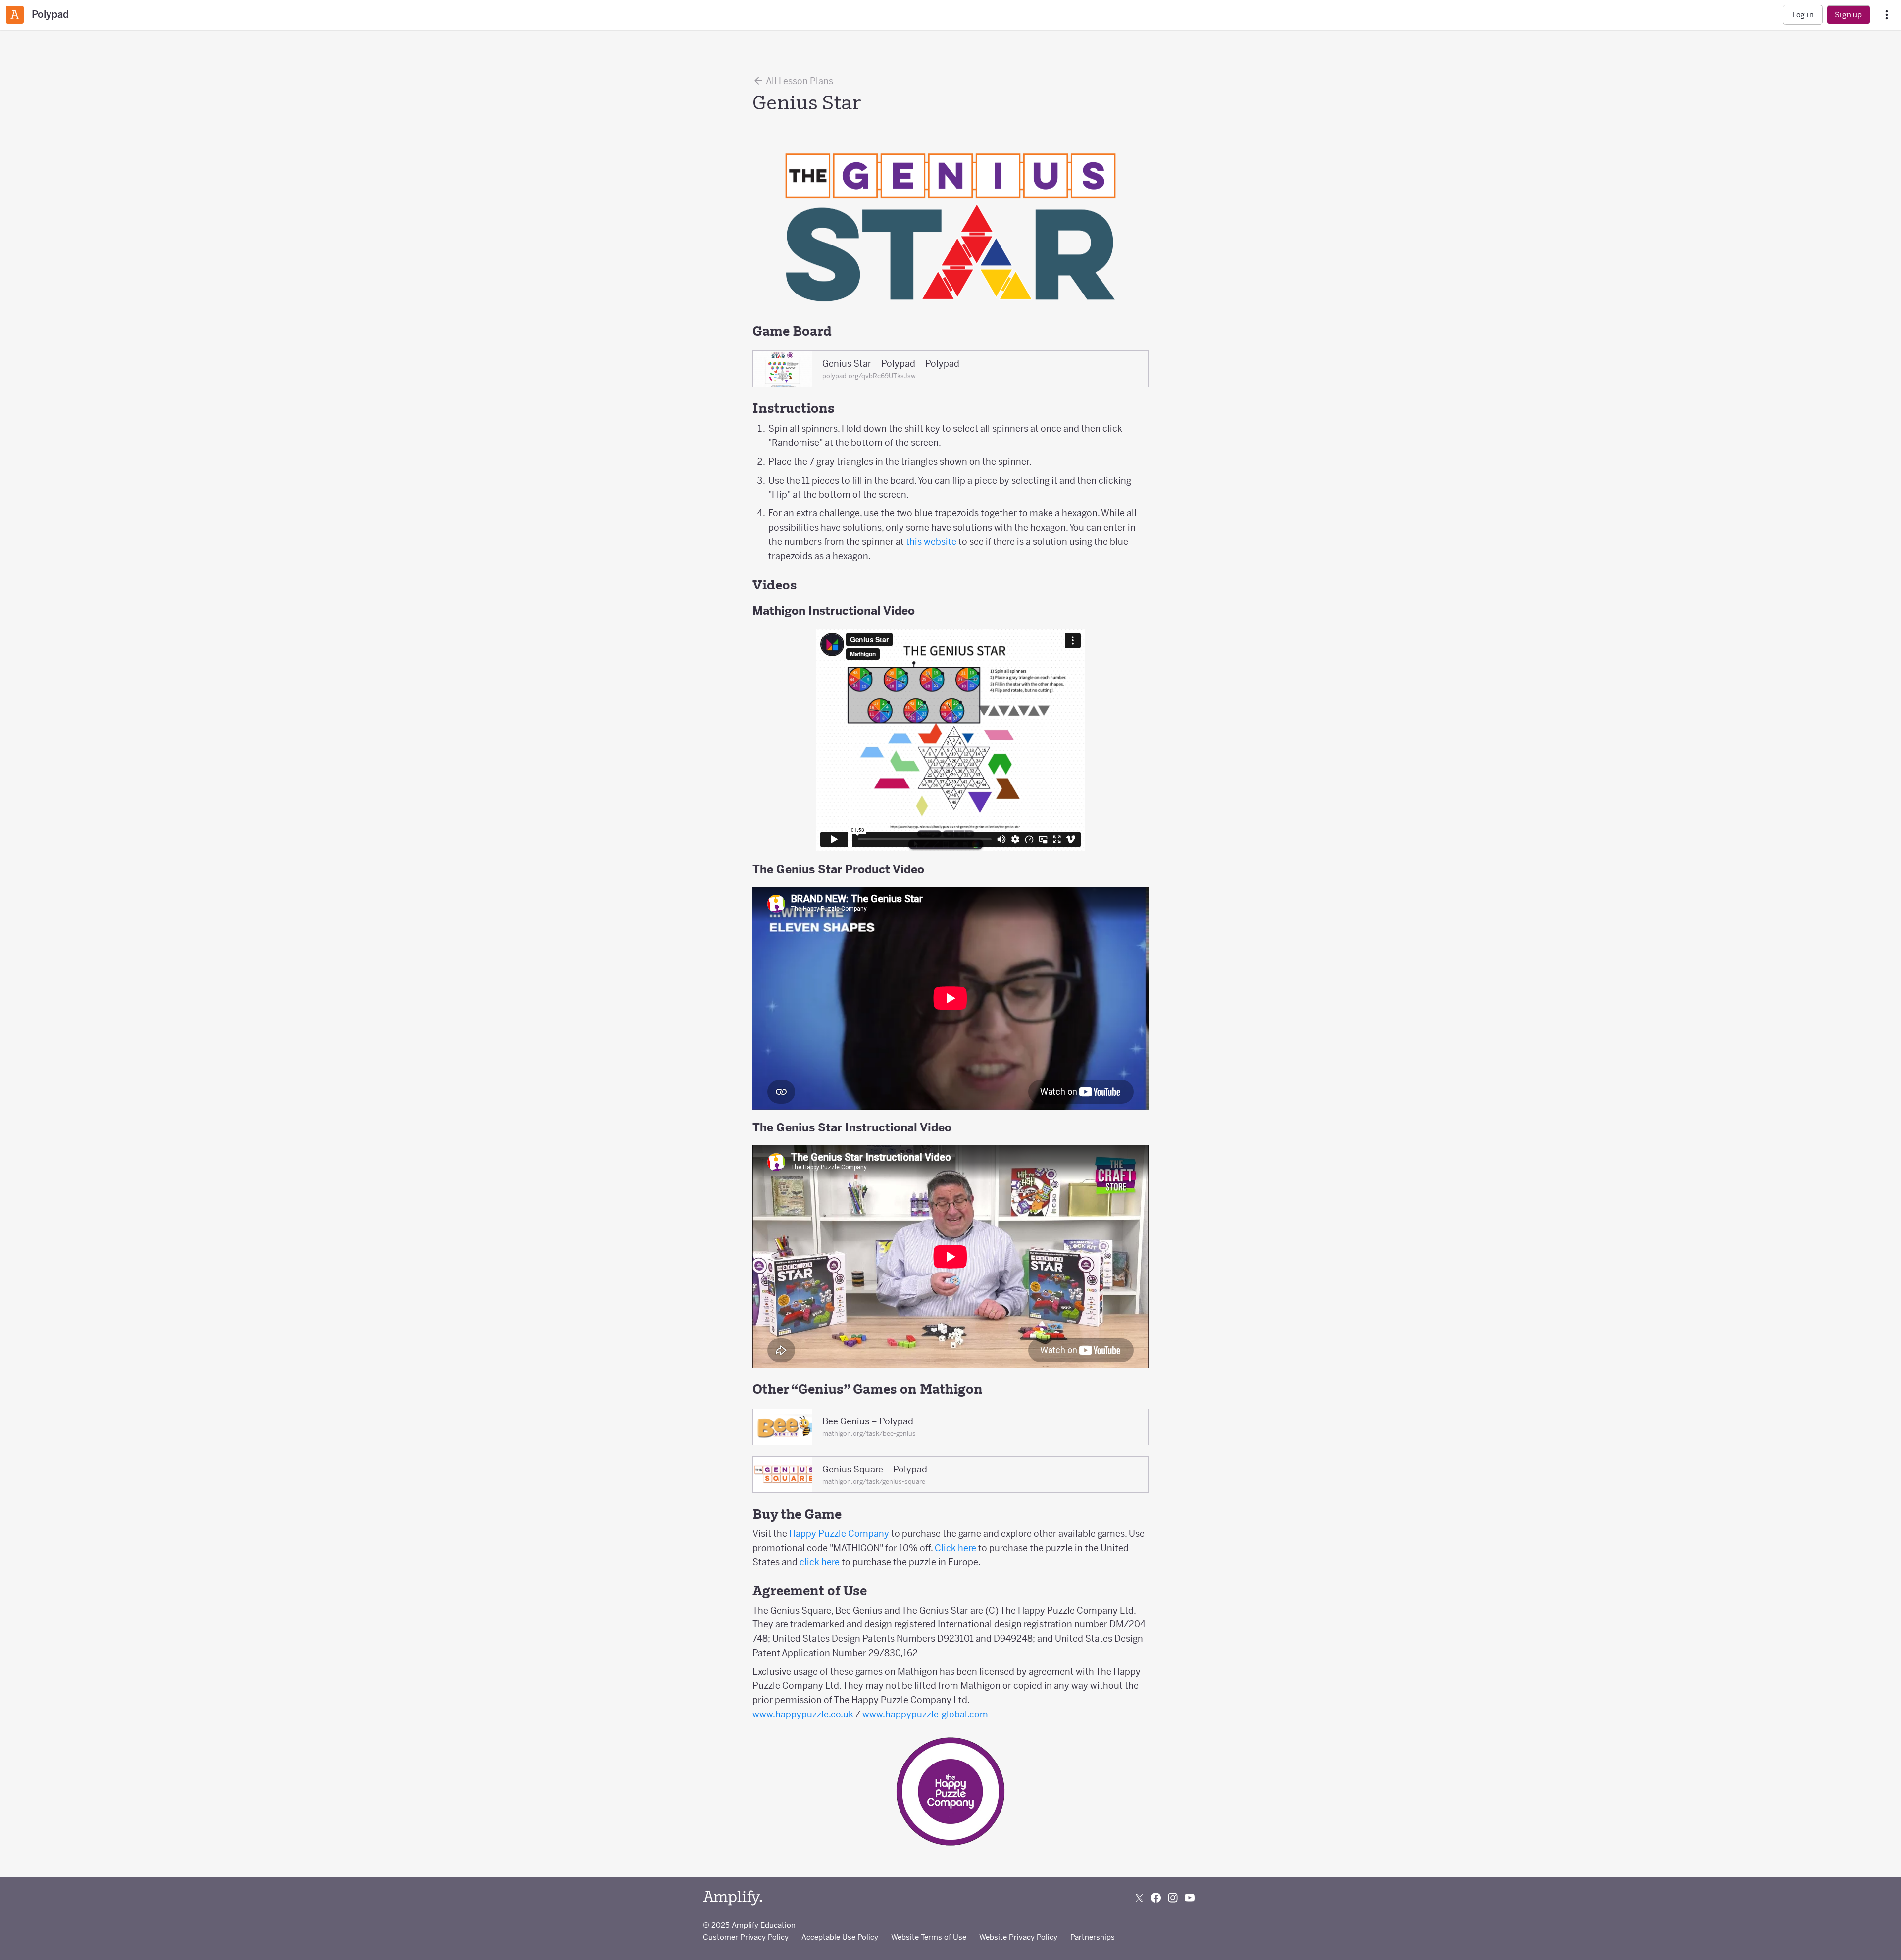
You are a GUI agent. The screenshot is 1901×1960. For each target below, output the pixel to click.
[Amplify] (733, 1898)
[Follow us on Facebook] (1156, 1898)
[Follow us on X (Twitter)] (1139, 1898)
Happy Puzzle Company (839, 1534)
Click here (955, 1548)
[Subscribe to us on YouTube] (1190, 1898)
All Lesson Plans (799, 81)
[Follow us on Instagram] (1173, 1898)
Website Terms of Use (929, 1937)
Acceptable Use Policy (840, 1937)
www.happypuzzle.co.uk (803, 1714)
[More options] (1887, 15)
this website (931, 542)
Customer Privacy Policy (746, 1937)
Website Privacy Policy (1018, 1937)
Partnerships (1093, 1937)
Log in (1803, 15)
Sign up (1848, 15)
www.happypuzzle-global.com (925, 1714)
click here (820, 1562)
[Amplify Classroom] (15, 15)
